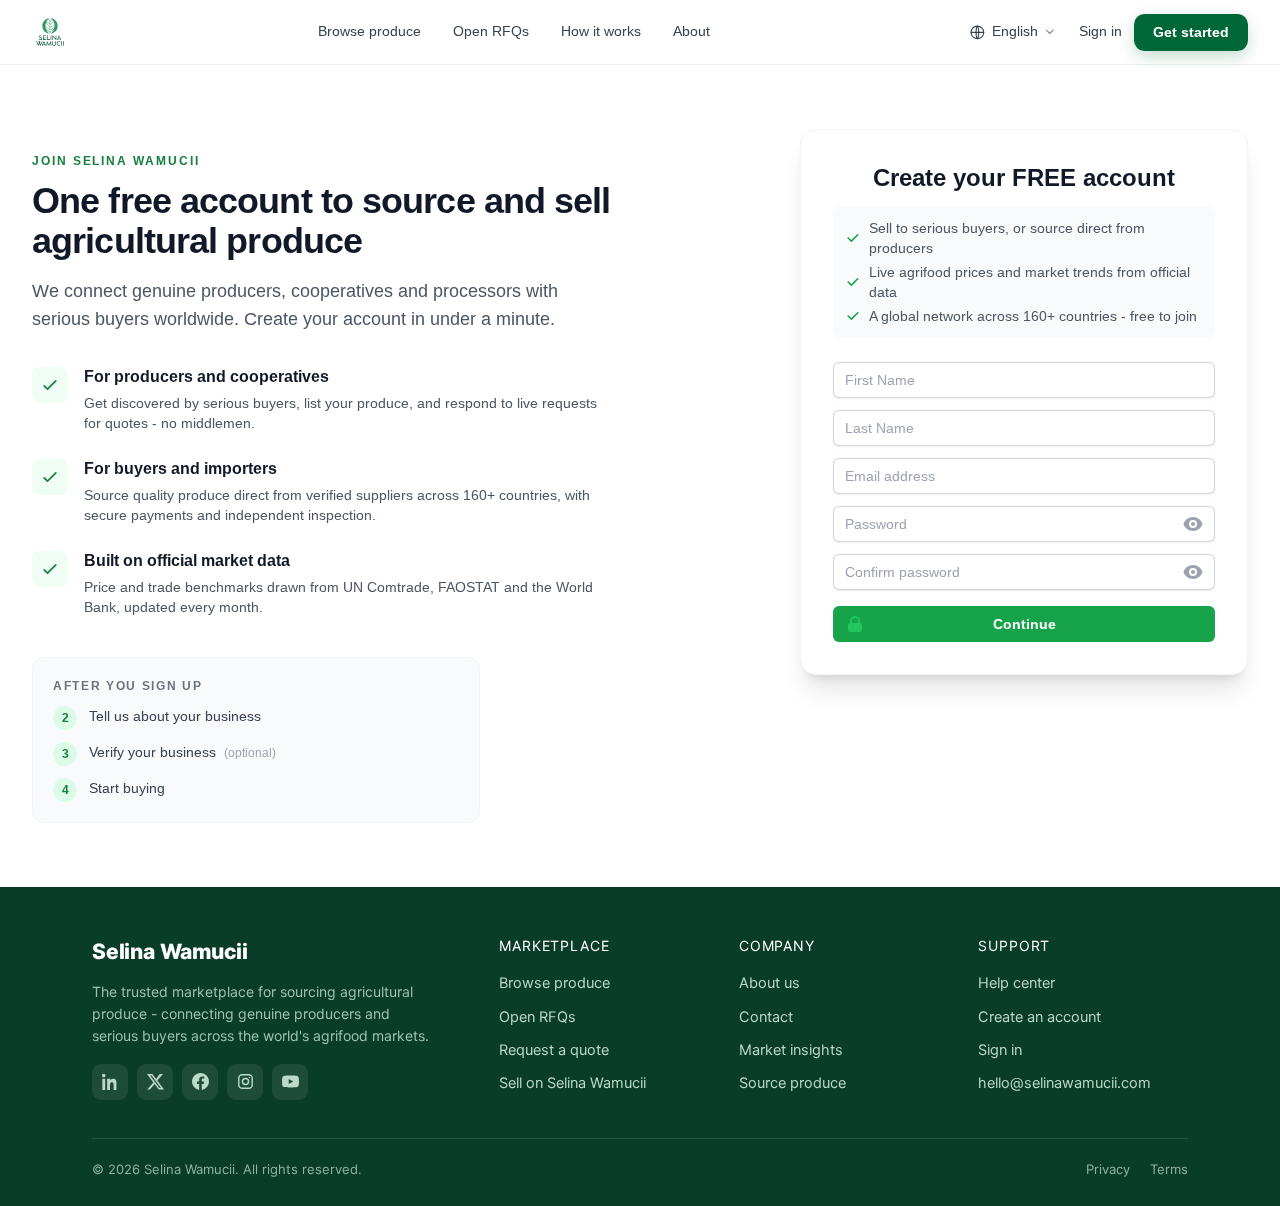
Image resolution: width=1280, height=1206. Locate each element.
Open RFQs (491, 31)
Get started (1191, 32)
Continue (1024, 624)
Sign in (1100, 31)
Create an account (1039, 1017)
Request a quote (554, 1050)
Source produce (792, 1083)
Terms (1169, 1169)
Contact (766, 1017)
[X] (155, 1082)
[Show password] (1199, 524)
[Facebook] (200, 1082)
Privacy (1108, 1169)
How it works (601, 31)
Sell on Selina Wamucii (572, 1083)
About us (769, 983)
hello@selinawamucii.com (1064, 1083)
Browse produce (369, 31)
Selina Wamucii (170, 951)
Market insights (791, 1050)
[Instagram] (245, 1082)
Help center (1016, 983)
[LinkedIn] (110, 1082)
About (691, 31)
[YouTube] (290, 1082)
